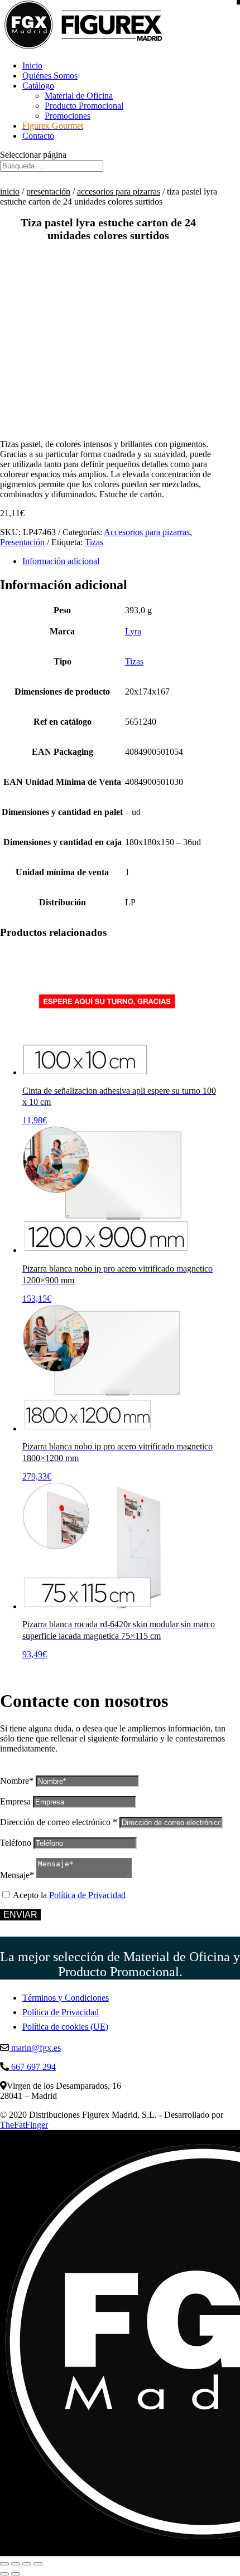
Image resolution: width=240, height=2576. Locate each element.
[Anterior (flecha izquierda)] (4, 2574)
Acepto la (69, 1895)
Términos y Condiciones (66, 1998)
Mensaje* (17, 1875)
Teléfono (16, 1843)
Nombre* (17, 1781)
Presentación (48, 191)
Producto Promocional (84, 106)
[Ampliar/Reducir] (4, 2564)
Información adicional (61, 561)
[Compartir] (27, 2564)
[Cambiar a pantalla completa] (16, 2564)
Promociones (68, 116)
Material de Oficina (79, 96)
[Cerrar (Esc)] (38, 2564)
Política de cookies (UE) (65, 2027)
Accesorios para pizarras (119, 191)
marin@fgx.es (35, 2048)
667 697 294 (32, 2067)
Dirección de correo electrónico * (59, 1822)
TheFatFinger (24, 2125)
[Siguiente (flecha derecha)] (16, 2574)
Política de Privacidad (87, 1895)
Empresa (15, 1801)
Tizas (94, 542)
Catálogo (38, 86)
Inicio (32, 66)
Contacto (38, 136)
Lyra (133, 631)
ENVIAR (20, 1915)
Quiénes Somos (50, 76)
